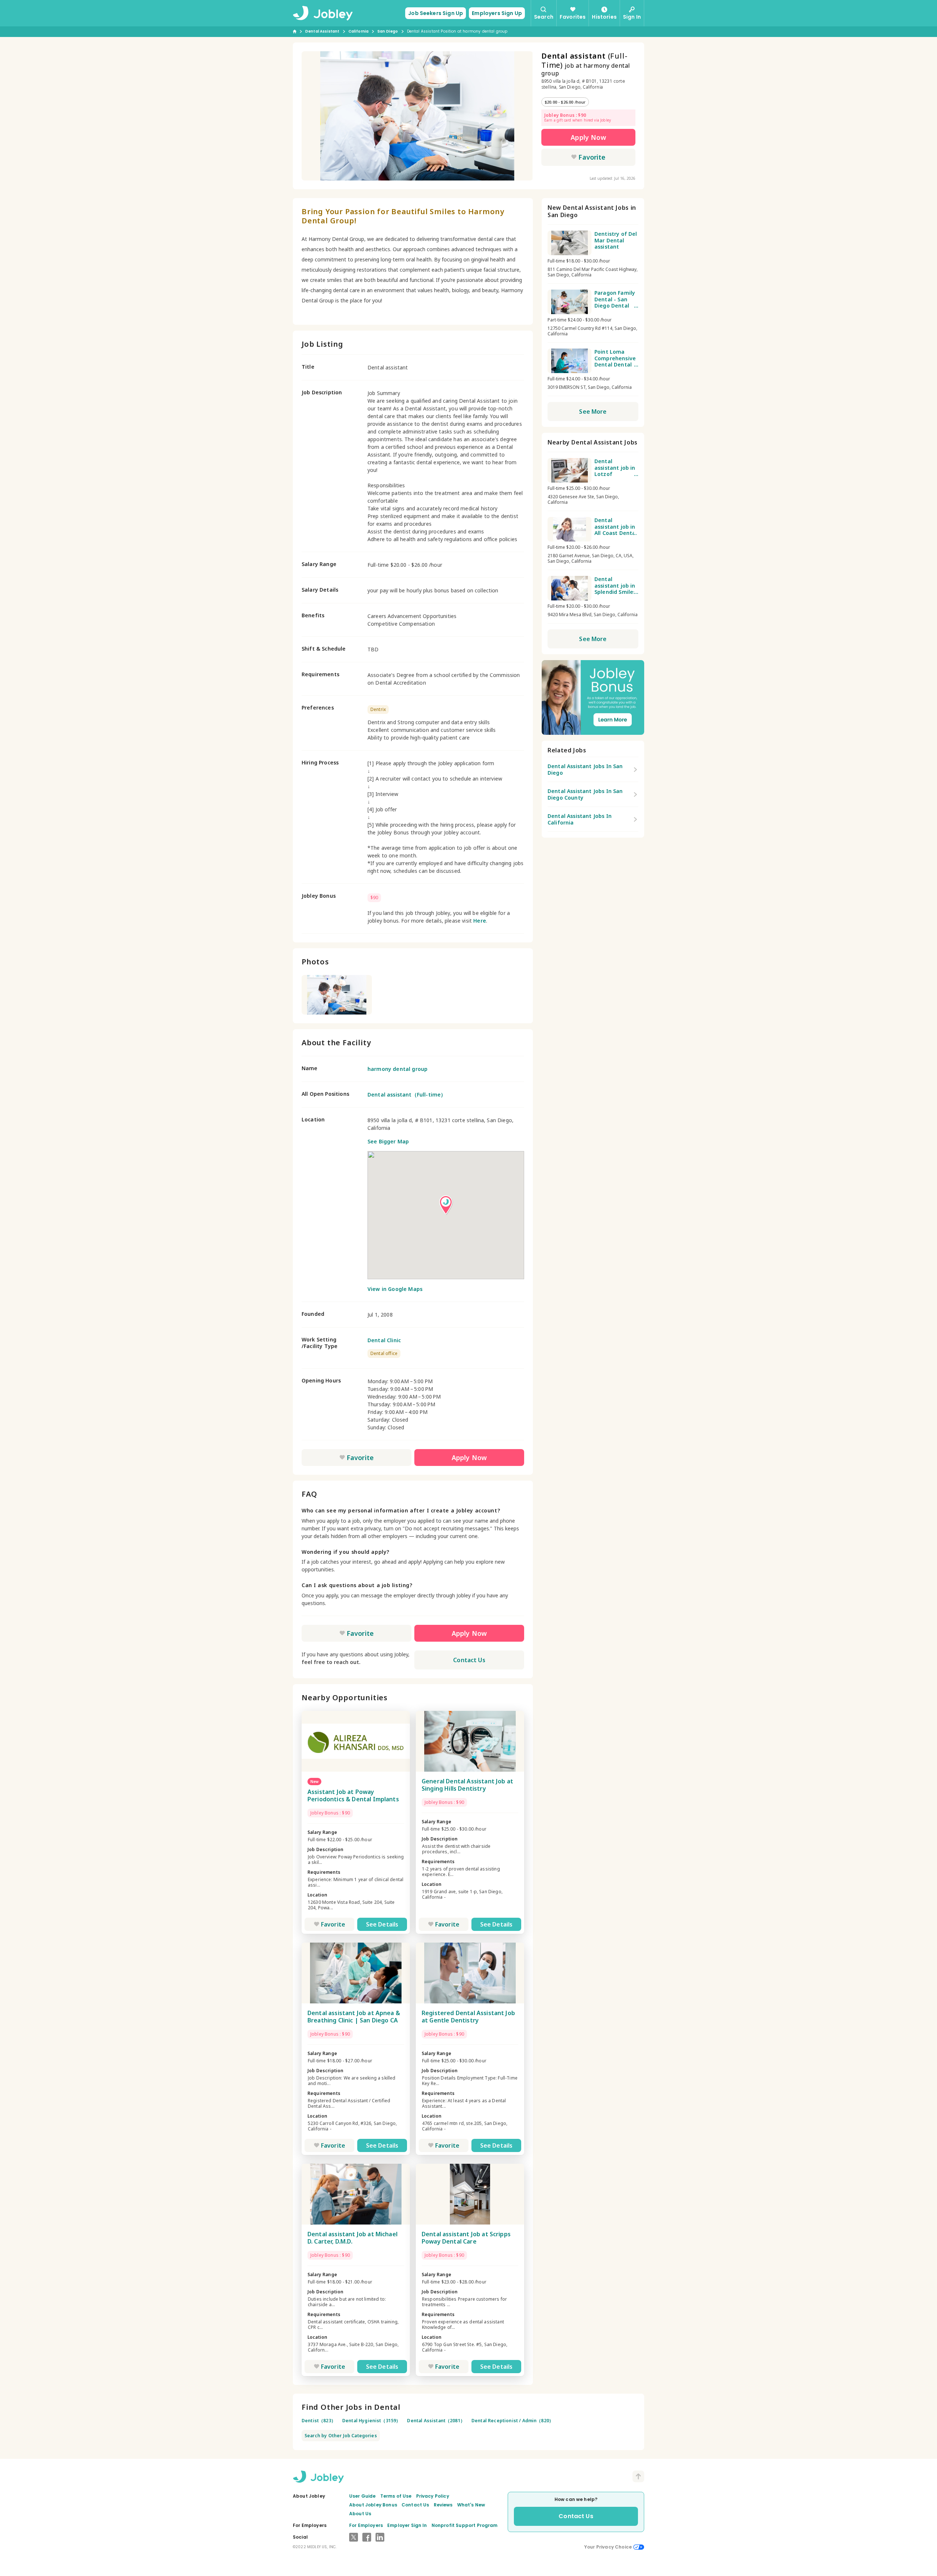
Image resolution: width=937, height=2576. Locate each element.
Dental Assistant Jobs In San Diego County (585, 794)
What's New (471, 2505)
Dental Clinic (384, 1340)
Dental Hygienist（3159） (372, 2421)
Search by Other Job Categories (341, 2436)
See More (593, 412)
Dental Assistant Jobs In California (580, 819)
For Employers (366, 2525)
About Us (360, 2514)
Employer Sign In (407, 2525)
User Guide (363, 2496)
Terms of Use (396, 2496)
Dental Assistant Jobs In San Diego (585, 769)
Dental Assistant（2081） (436, 2421)
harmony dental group (397, 1069)
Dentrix (378, 709)
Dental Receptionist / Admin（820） (512, 2421)
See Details (382, 1924)
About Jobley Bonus (373, 2505)
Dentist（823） (319, 2421)
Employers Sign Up (497, 13)
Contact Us (469, 1660)
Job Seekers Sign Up (436, 13)
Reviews (443, 2505)
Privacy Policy (433, 2496)
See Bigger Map (388, 1141)
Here (480, 921)
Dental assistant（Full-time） (407, 1095)
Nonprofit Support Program (465, 2525)
